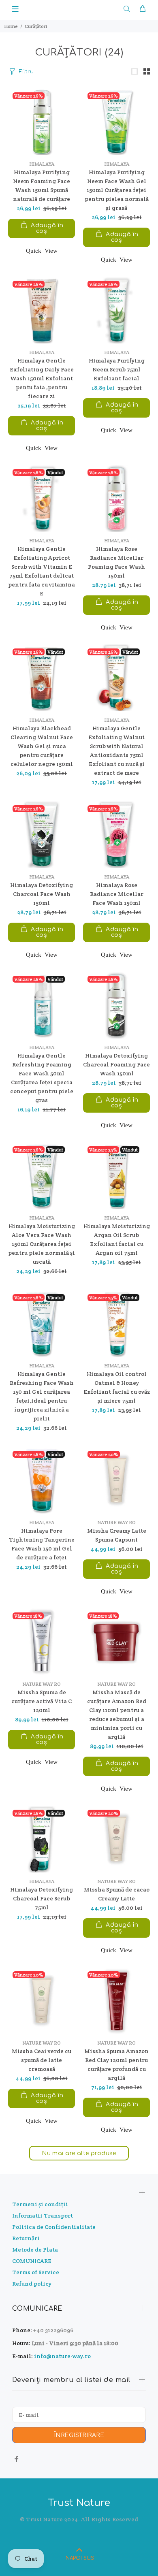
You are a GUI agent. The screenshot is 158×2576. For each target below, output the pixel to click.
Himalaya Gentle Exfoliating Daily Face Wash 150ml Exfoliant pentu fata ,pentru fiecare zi (42, 378)
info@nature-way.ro (62, 2356)
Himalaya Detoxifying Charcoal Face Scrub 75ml (42, 1898)
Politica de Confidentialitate (54, 2227)
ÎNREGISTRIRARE (79, 2435)
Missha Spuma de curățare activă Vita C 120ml (42, 1701)
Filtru (26, 72)
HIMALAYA (42, 164)
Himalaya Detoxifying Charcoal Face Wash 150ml (42, 894)
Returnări (26, 2238)
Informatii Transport (43, 2216)
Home (11, 26)
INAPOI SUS (79, 2558)
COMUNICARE (32, 2261)
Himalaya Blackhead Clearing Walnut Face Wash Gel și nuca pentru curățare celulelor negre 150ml (42, 746)
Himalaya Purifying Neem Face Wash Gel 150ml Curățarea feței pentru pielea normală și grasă (117, 190)
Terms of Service (36, 2272)
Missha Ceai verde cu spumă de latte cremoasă (42, 2060)
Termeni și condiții (40, 2204)
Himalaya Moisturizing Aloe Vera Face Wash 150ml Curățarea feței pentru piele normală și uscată (42, 1244)
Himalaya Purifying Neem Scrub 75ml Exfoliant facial (117, 369)
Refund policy (32, 2284)
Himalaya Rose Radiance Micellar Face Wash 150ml (117, 894)
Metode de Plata (35, 2250)
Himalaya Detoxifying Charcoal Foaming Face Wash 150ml (116, 1064)
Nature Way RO (116, 1522)
